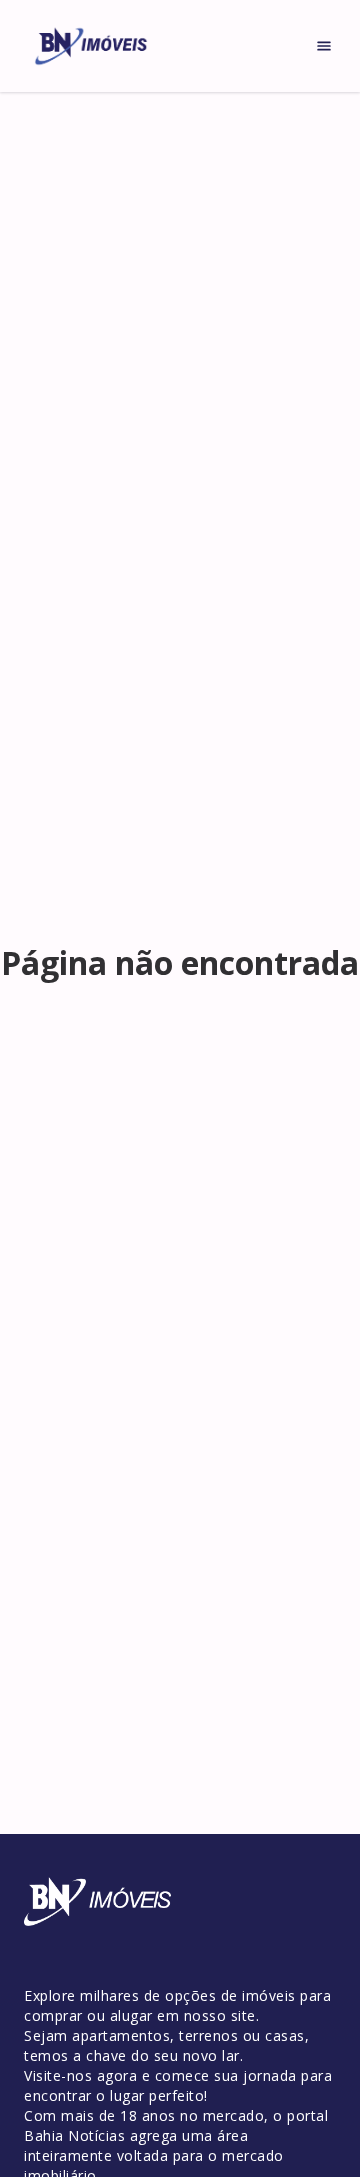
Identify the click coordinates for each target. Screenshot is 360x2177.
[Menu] (324, 46)
